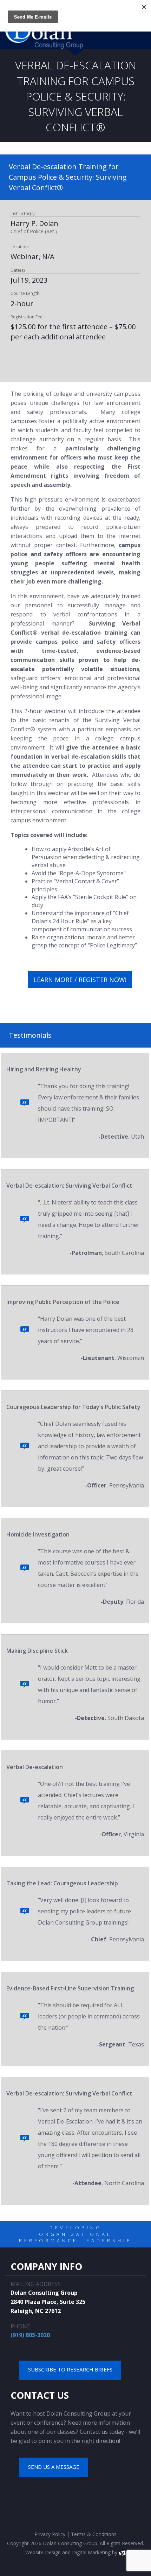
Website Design (43, 2552)
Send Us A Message (54, 2467)
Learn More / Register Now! (80, 980)
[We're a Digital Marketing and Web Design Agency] (122, 2552)
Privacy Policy (50, 2534)
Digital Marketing (91, 2552)
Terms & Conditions (94, 2534)
